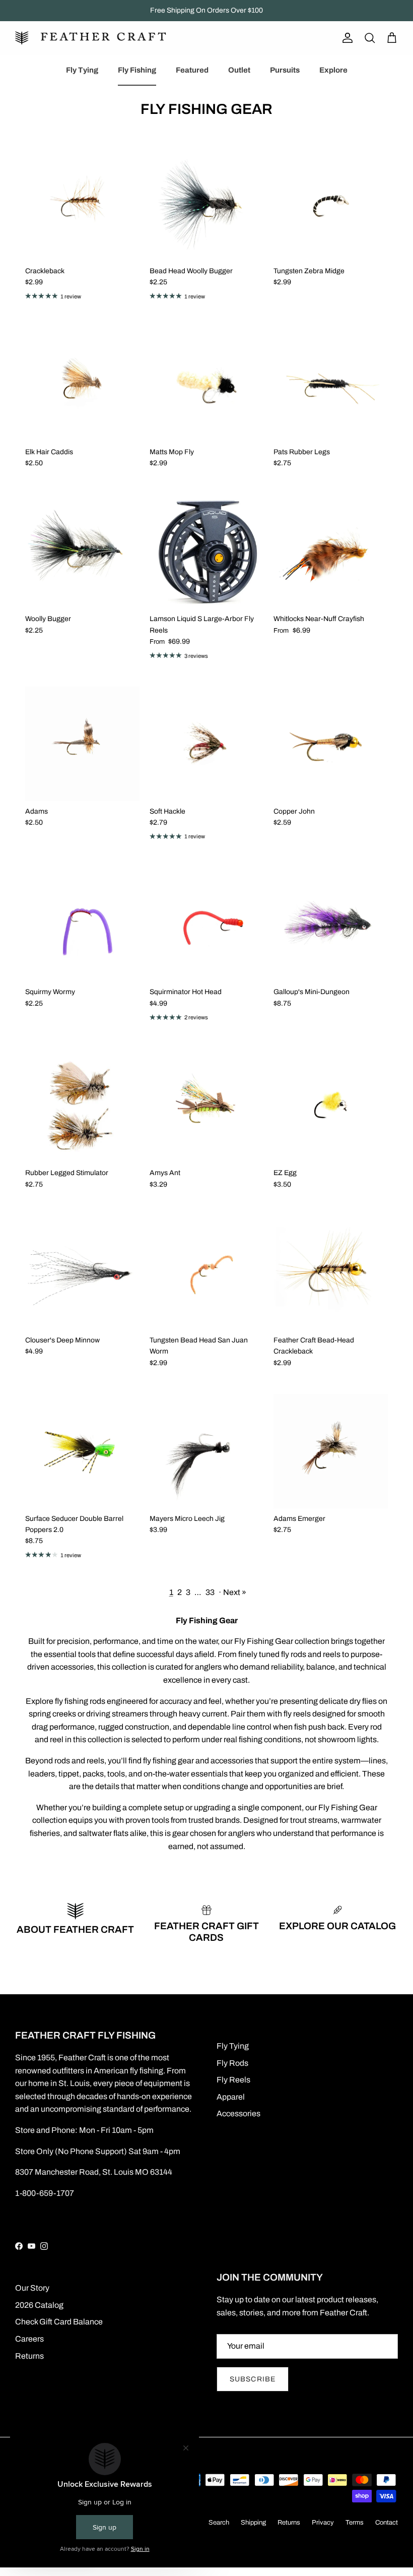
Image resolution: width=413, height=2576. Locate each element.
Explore (333, 70)
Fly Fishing (137, 70)
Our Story (32, 2288)
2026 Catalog (39, 2305)
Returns (29, 2356)
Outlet (239, 70)
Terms (355, 2523)
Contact (387, 2523)
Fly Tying (82, 70)
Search (219, 2523)
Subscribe (253, 2379)
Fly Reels (233, 2080)
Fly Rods (232, 2063)
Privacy (323, 2523)
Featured (192, 70)
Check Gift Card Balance (59, 2322)
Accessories (238, 2113)
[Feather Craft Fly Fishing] (91, 38)
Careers (29, 2339)
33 (210, 1592)
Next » (235, 1592)
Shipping (253, 2523)
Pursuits (285, 70)
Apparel (231, 2097)
